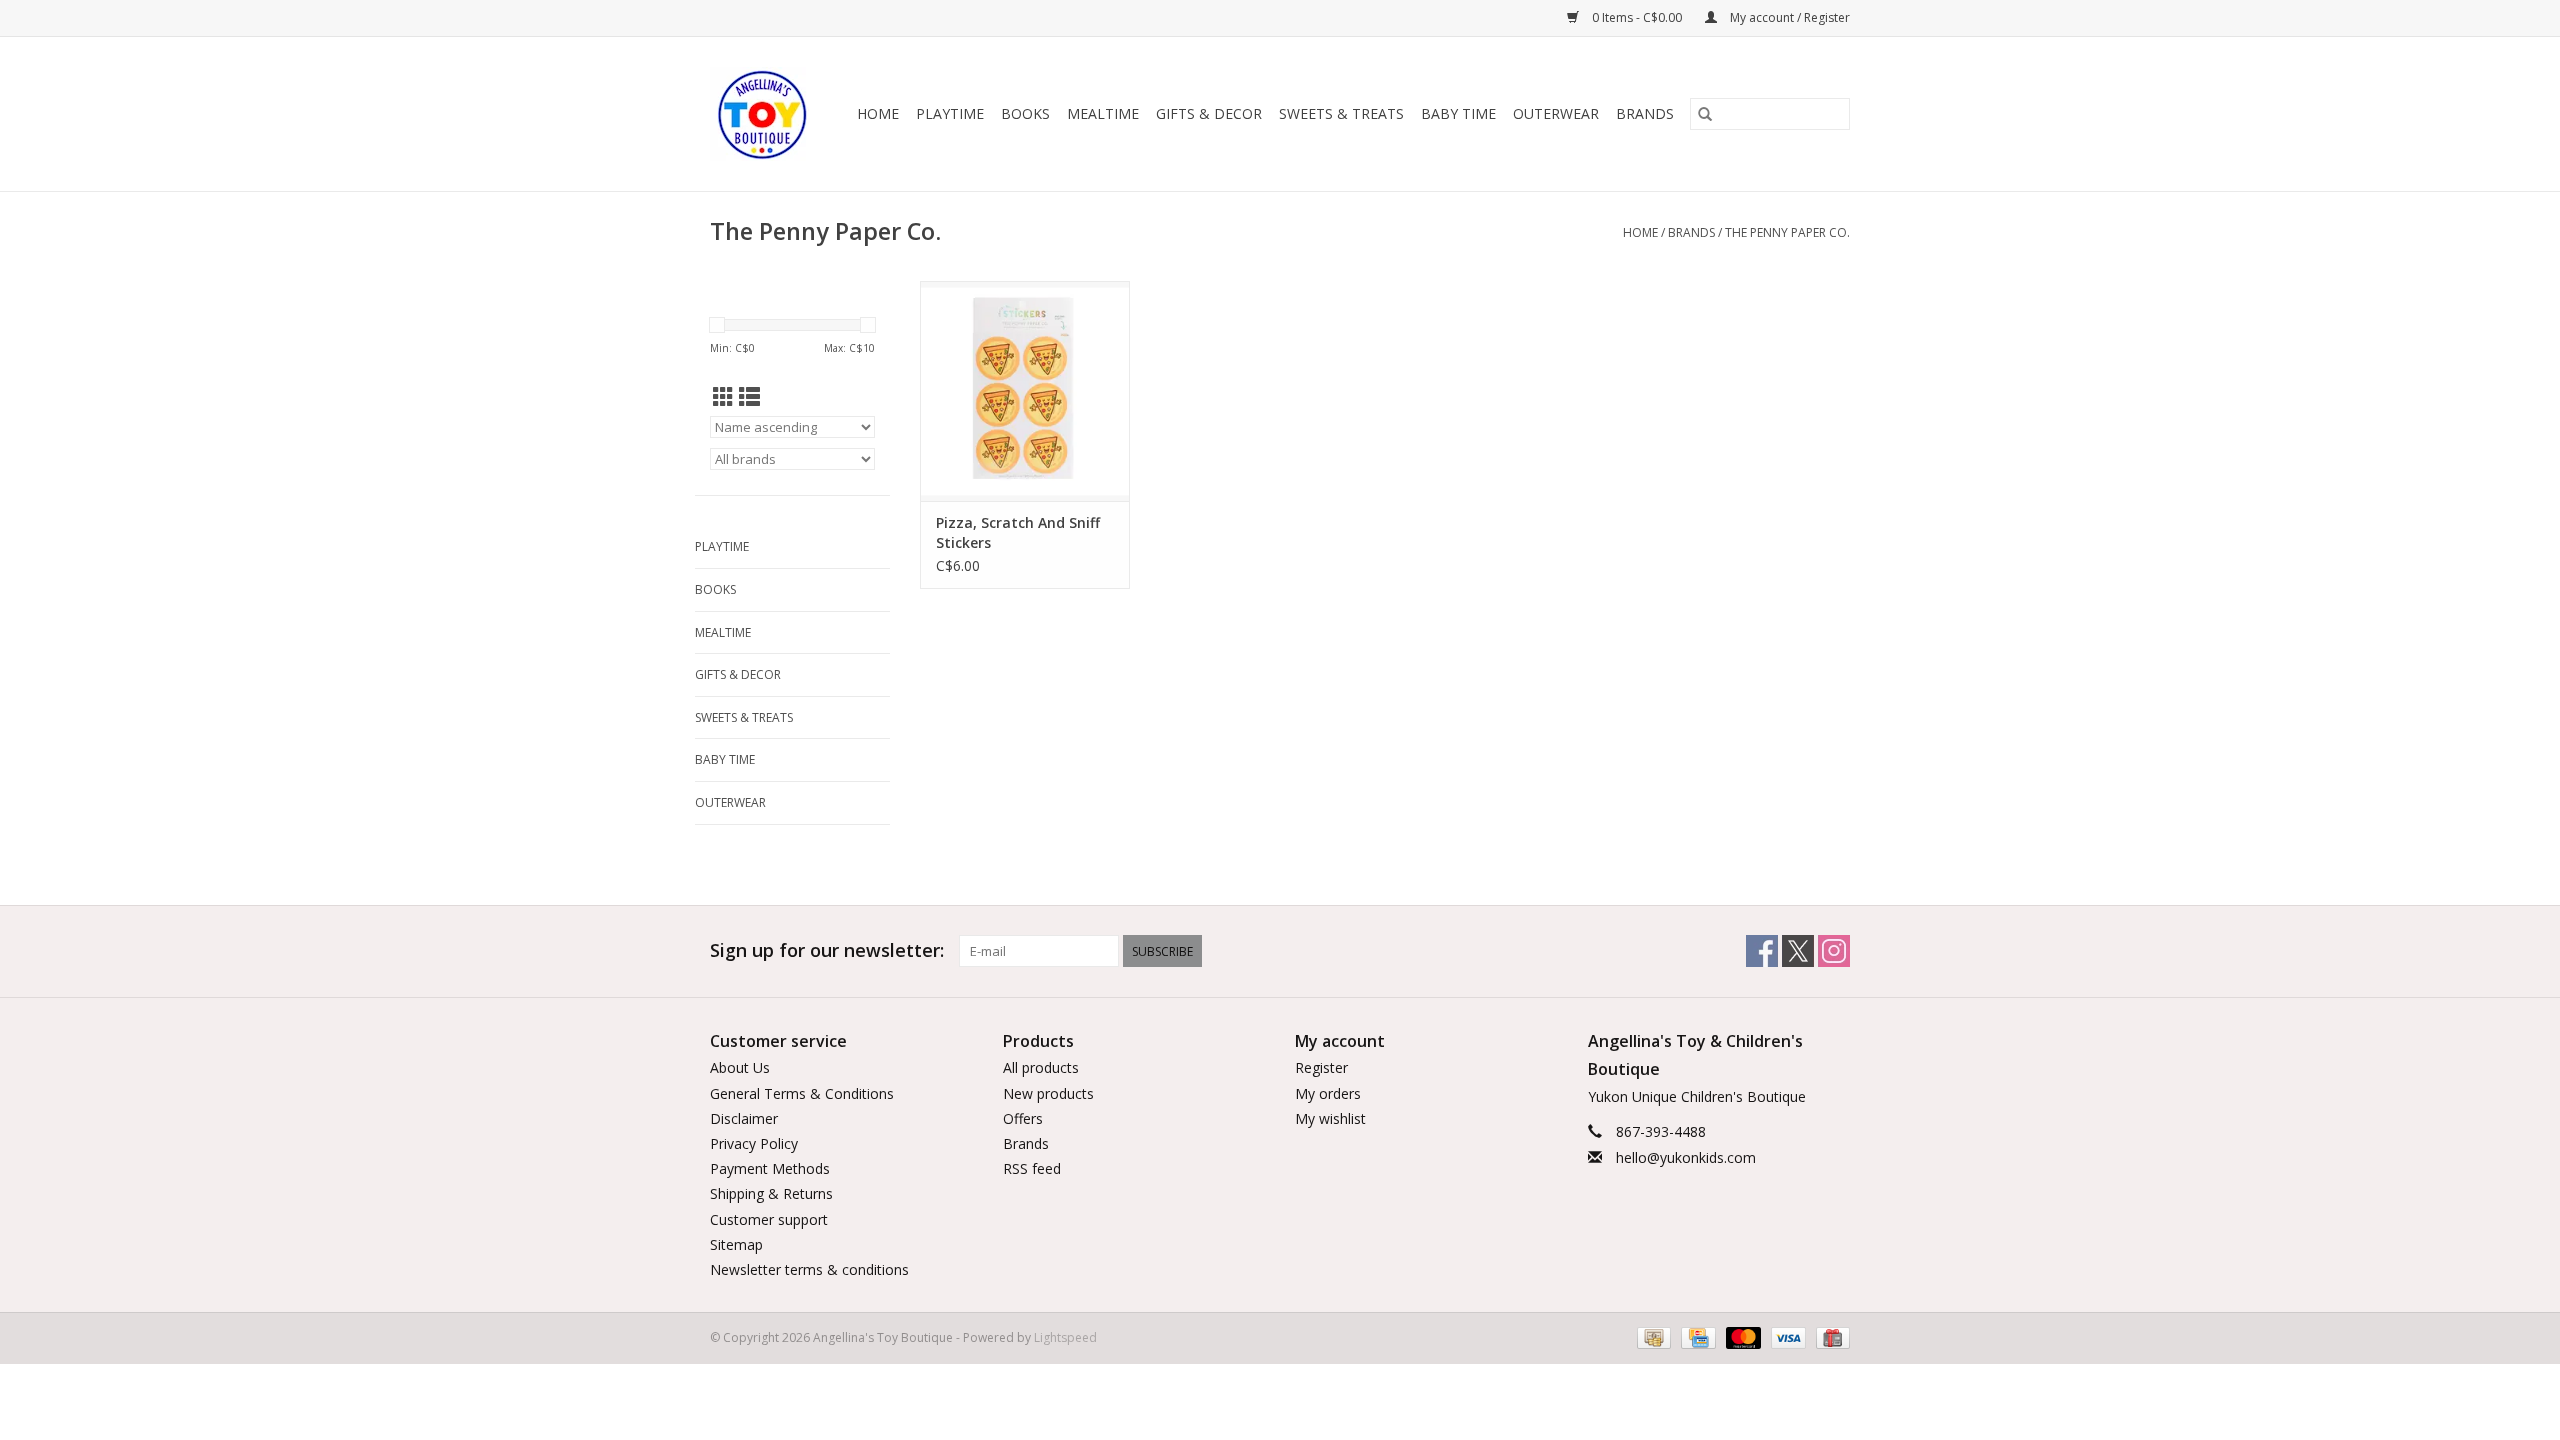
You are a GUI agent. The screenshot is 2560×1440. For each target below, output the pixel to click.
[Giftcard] (1829, 1336)
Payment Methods (770, 1168)
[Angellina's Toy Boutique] (763, 114)
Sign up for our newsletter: (827, 950)
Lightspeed (1065, 1337)
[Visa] (1786, 1336)
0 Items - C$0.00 (1637, 17)
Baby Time (1458, 113)
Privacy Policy (754, 1143)
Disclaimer (744, 1118)
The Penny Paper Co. (1787, 232)
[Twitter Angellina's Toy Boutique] (1798, 951)
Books (1025, 113)
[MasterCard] (1741, 1336)
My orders (1328, 1093)
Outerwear (1556, 113)
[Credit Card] (1696, 1336)
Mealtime (1103, 113)
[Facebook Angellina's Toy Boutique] (1762, 951)
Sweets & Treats (1341, 113)
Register (1321, 1067)
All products (1041, 1067)
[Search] (1705, 114)
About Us (740, 1067)
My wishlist (1330, 1118)
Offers (1023, 1118)
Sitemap (736, 1244)
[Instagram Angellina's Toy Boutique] (1834, 951)
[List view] (749, 397)
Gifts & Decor (1209, 113)
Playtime (950, 113)
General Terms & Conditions (802, 1093)
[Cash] (1652, 1336)
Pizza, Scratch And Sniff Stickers (1018, 532)
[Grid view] (723, 397)
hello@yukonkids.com (1686, 1157)
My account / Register (1788, 17)
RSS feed (1032, 1168)
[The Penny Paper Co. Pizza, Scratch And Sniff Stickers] (1025, 391)
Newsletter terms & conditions (809, 1269)
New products (1048, 1093)
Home (878, 113)
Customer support (769, 1219)
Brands (1645, 113)
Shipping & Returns (771, 1193)
